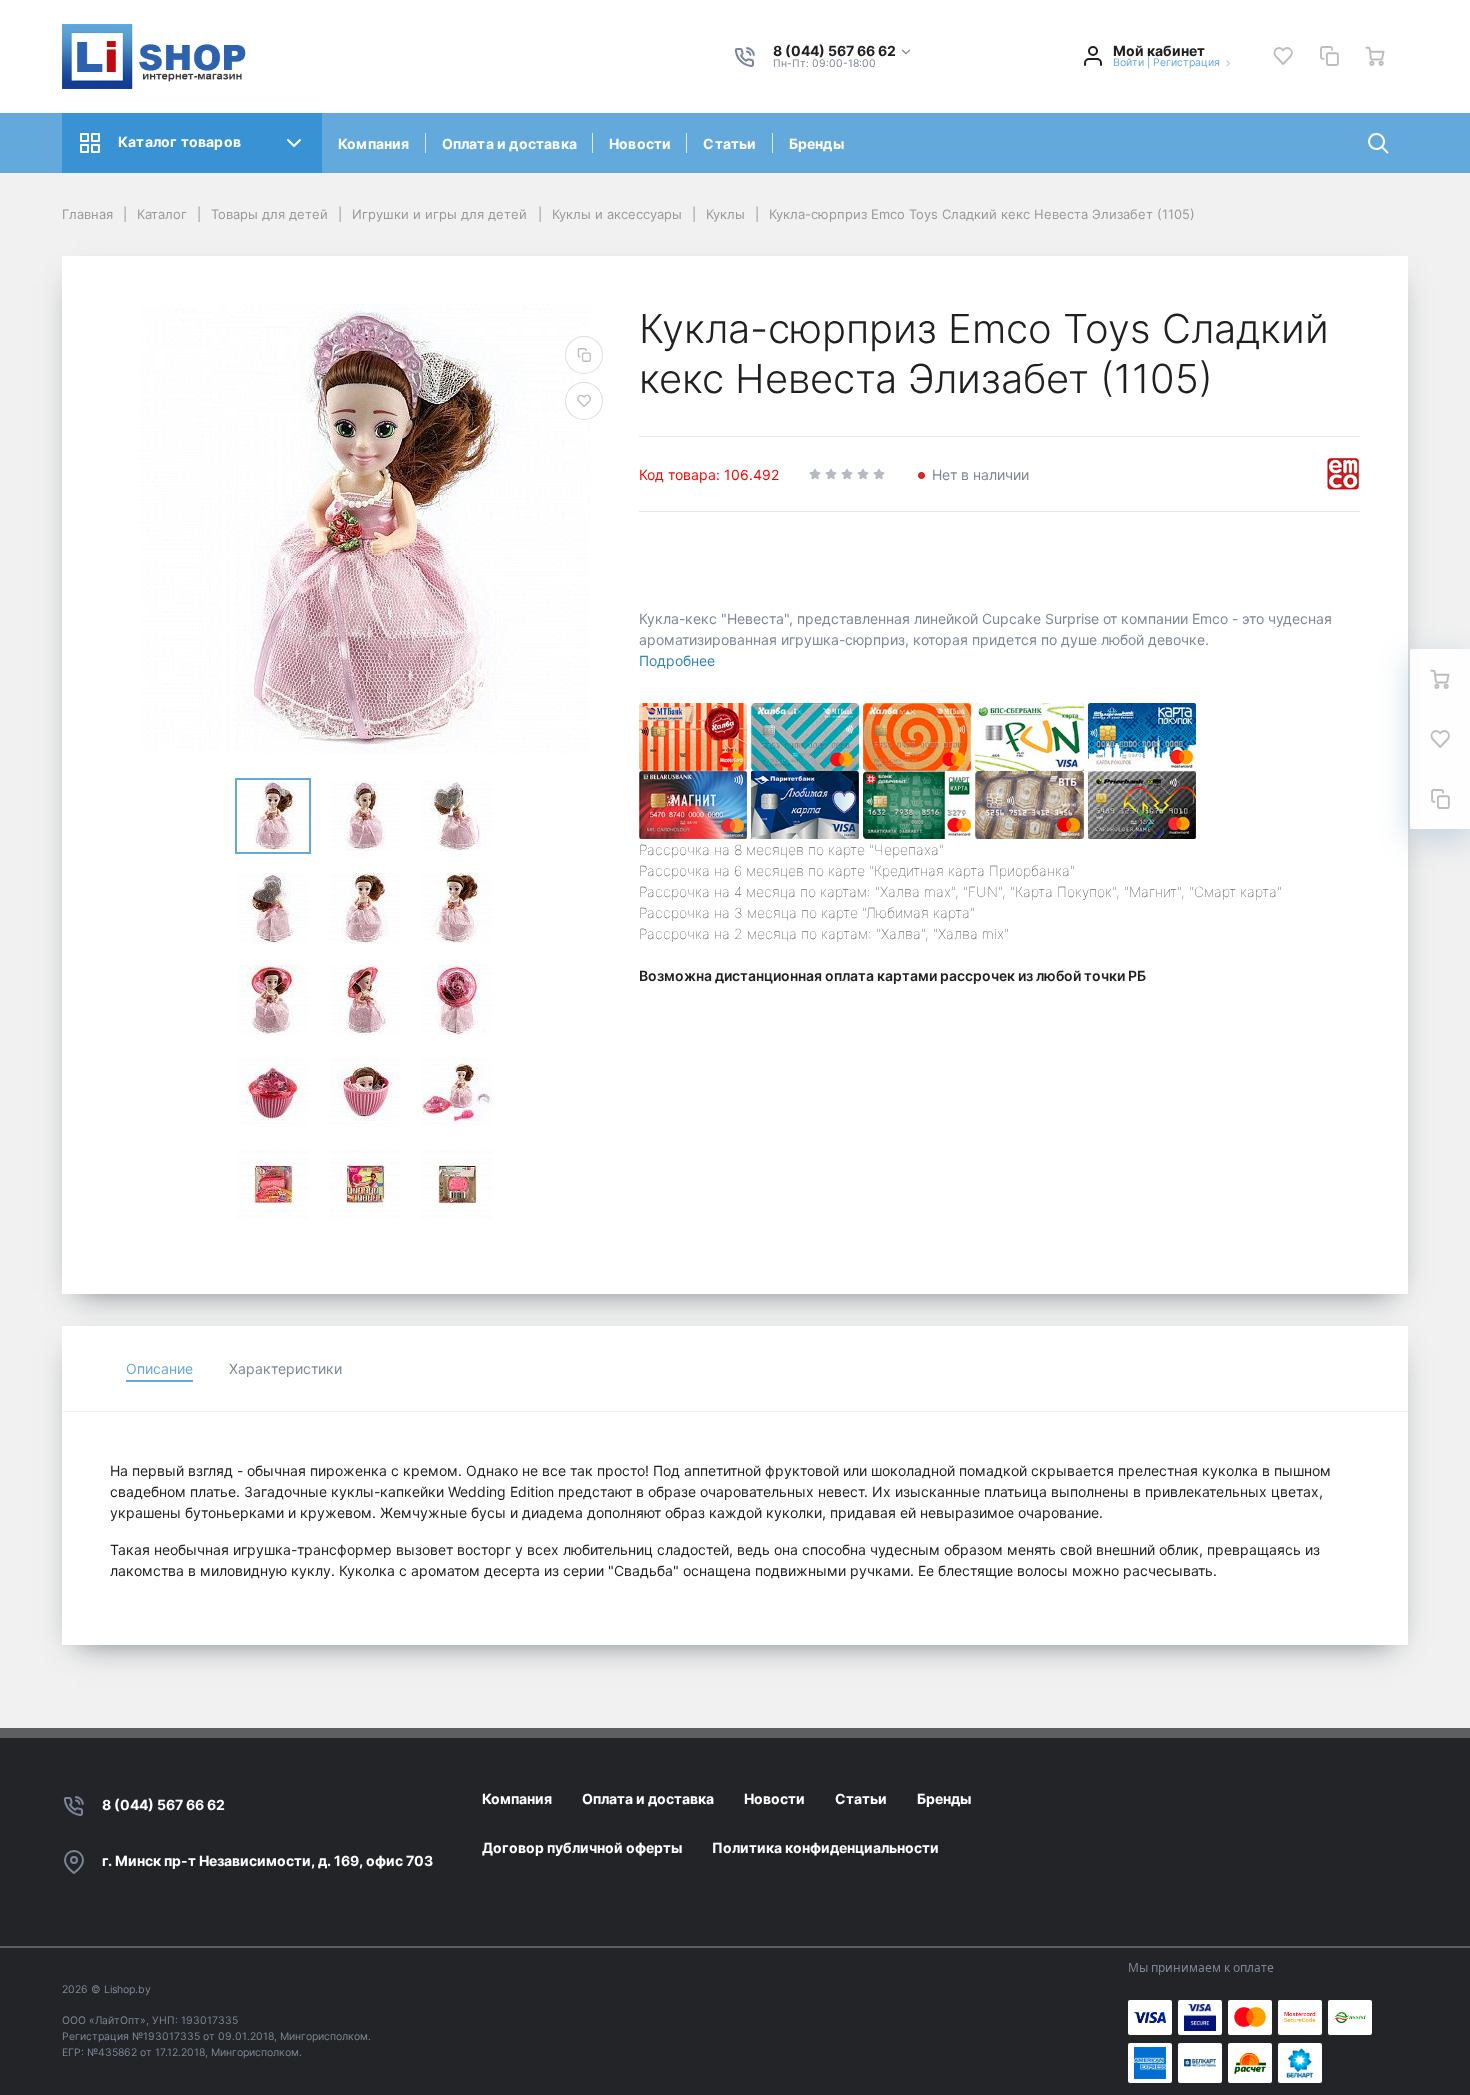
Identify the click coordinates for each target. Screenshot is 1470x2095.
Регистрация (1186, 62)
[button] (843, 51)
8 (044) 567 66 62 (163, 1804)
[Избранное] (1283, 56)
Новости (640, 143)
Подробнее (677, 660)
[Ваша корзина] (1375, 56)
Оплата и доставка (509, 143)
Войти (1128, 62)
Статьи (729, 143)
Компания (374, 143)
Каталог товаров (179, 141)
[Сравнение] (1329, 56)
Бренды (816, 143)
